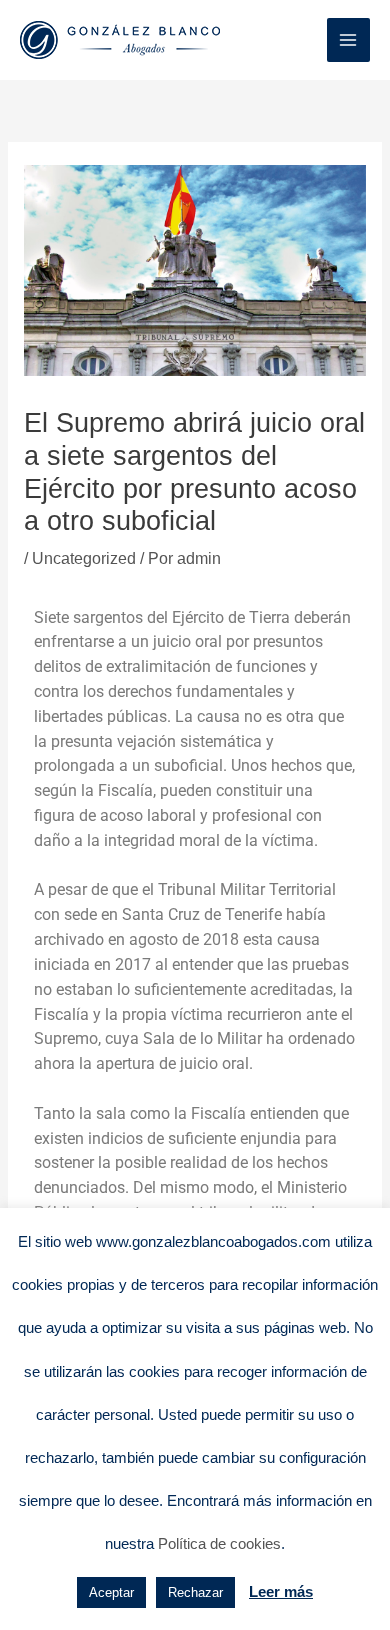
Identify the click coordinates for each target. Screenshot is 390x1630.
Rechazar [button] (195, 1592)
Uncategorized (84, 558)
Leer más (281, 1591)
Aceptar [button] (111, 1592)
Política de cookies (219, 1543)
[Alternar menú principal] (348, 39)
